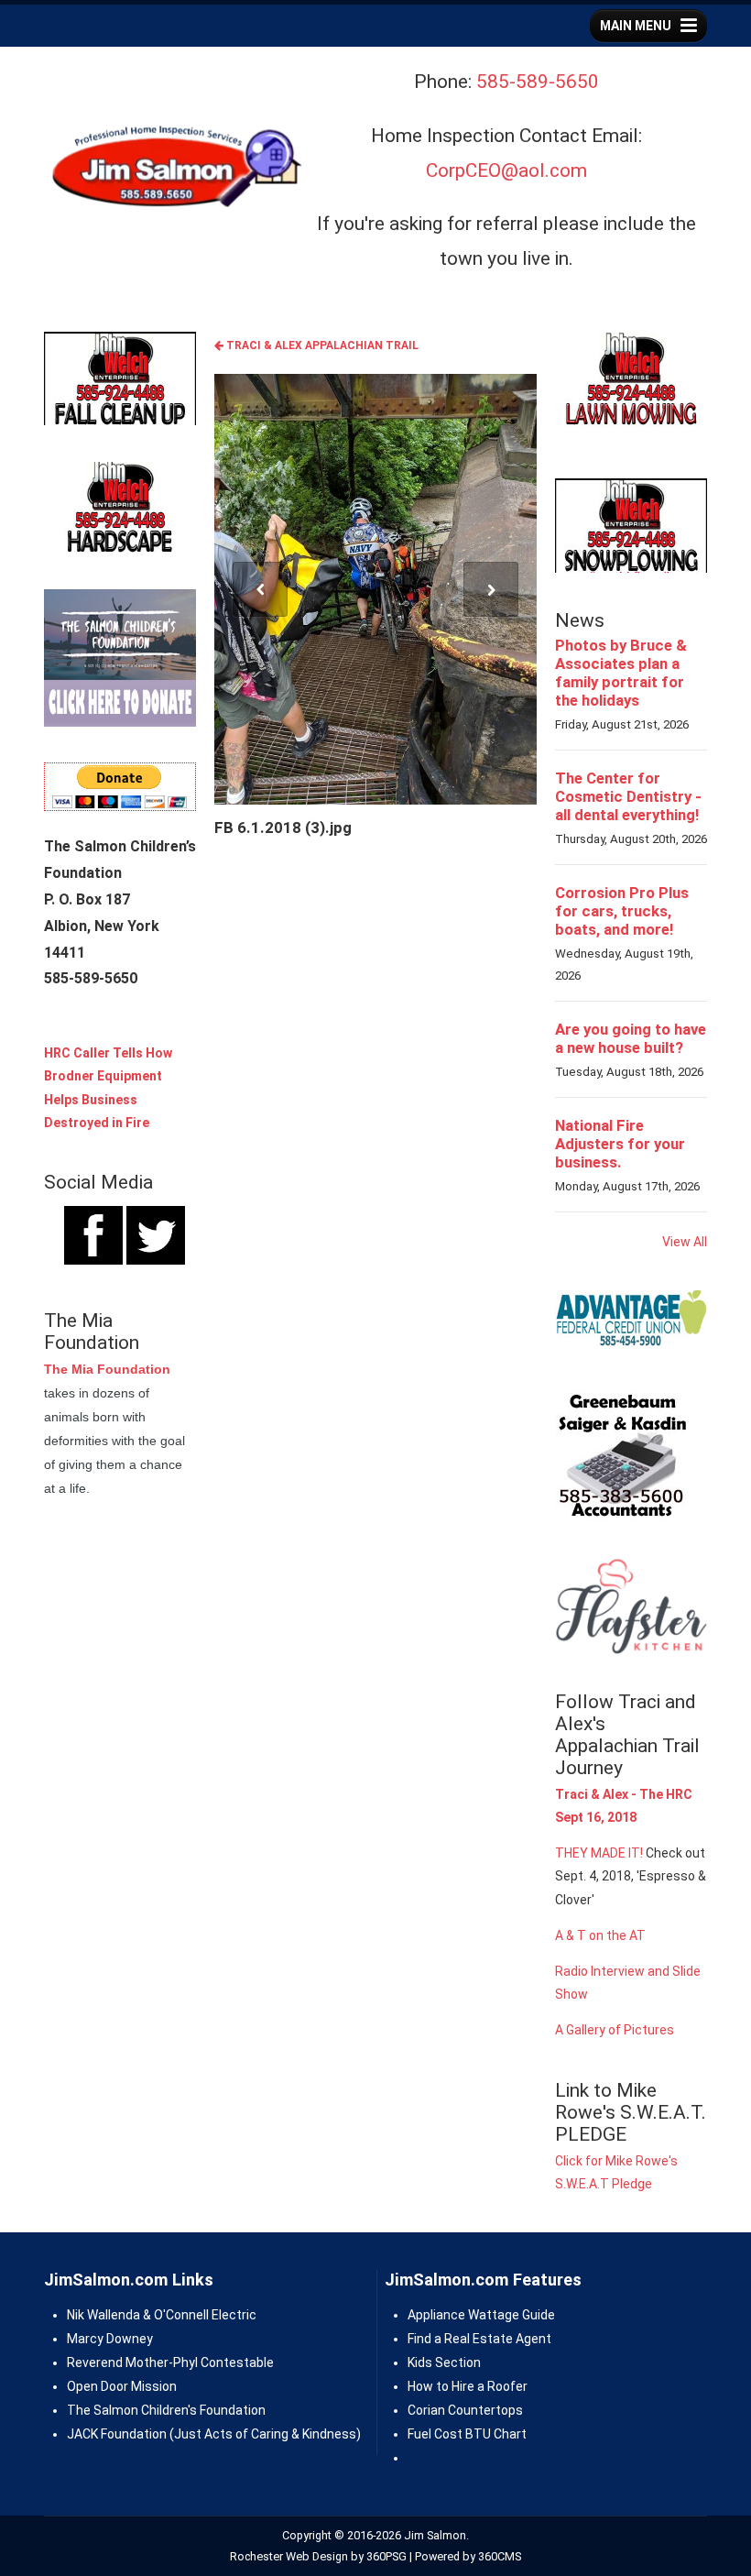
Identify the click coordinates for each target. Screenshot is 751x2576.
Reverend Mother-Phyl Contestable (170, 2362)
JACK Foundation (117, 2434)
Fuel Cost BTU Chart (467, 2434)
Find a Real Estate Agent (479, 2339)
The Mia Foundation (107, 1369)
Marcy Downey (110, 2339)
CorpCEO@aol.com (506, 170)
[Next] (491, 589)
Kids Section (444, 2362)
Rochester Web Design (289, 2556)
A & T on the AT (600, 1935)
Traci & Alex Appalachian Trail (321, 345)
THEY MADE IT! (599, 1853)
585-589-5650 (538, 82)
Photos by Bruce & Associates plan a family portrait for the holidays (621, 673)
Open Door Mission (122, 2386)
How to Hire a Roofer (468, 2386)
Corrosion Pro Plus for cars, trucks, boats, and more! (622, 911)
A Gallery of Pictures (615, 2030)
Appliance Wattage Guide (481, 2315)
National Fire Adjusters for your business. (620, 1144)
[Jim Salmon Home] (175, 169)
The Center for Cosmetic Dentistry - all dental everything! (628, 796)
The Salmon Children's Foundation (166, 2410)
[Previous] (260, 589)
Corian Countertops (465, 2410)
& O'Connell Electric (198, 2315)
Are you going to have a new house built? (631, 1038)
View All (685, 1242)
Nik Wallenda (103, 2315)
